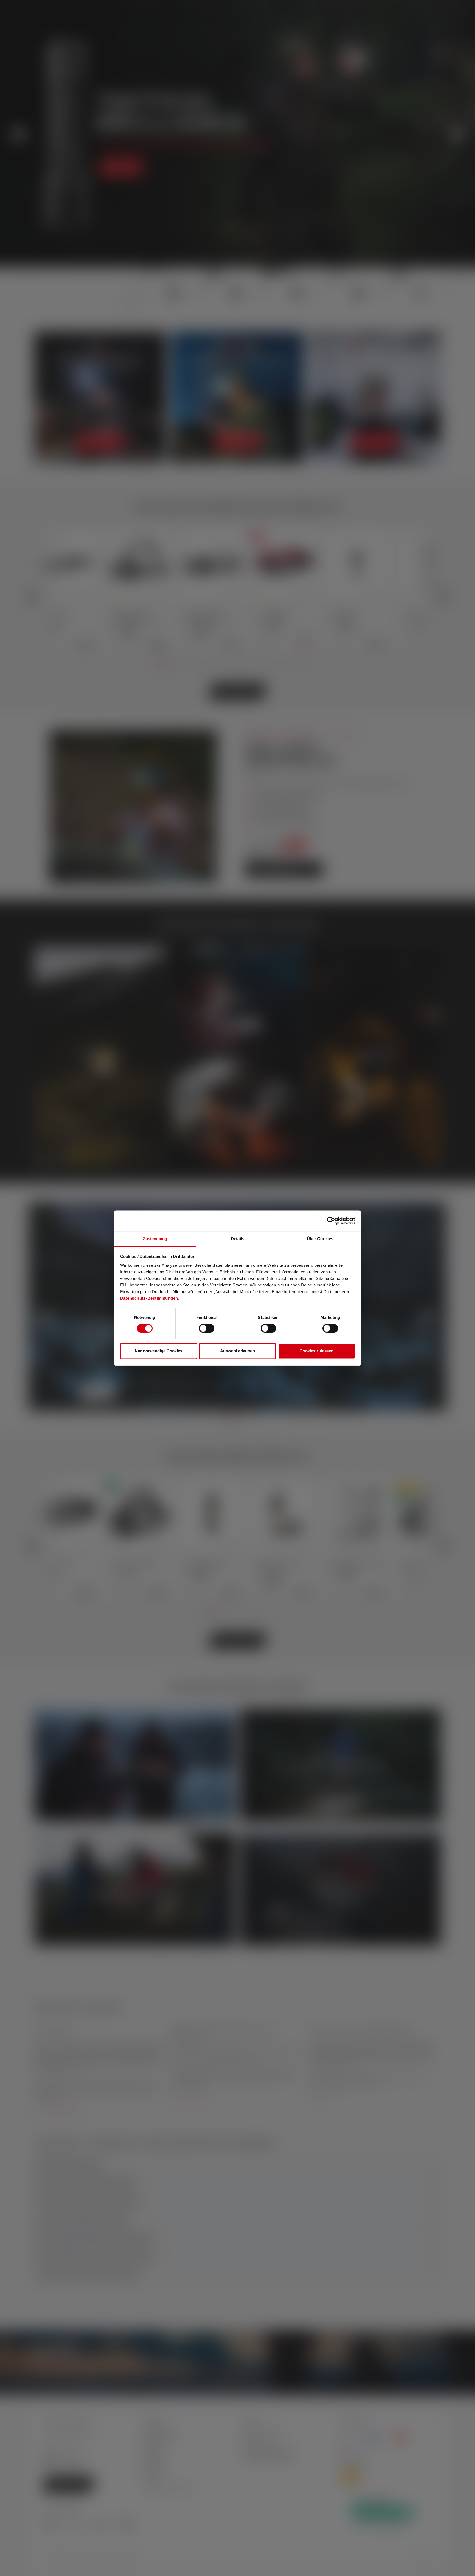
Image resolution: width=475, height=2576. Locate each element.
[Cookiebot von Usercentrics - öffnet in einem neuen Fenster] (331, 1221)
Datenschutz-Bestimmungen (149, 1298)
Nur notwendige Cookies (158, 1351)
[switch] (207, 1328)
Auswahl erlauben (237, 1351)
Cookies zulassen (317, 1351)
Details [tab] (238, 1239)
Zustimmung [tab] (155, 1239)
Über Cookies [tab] (320, 1239)
